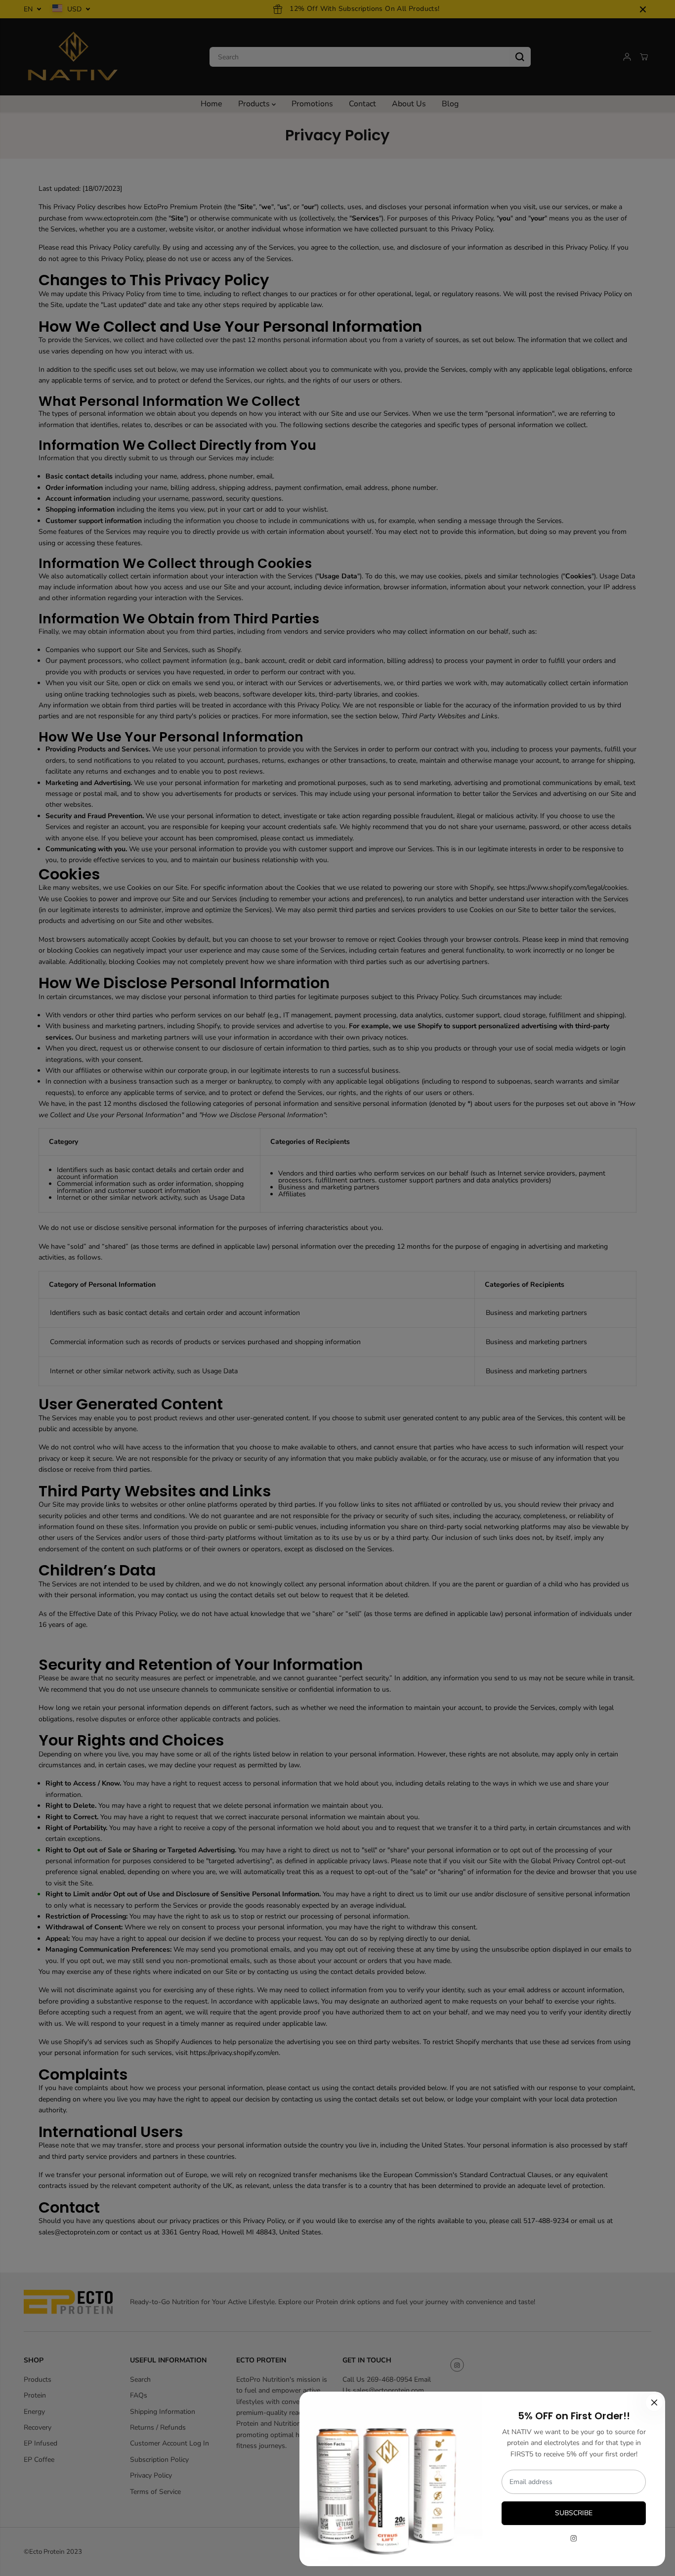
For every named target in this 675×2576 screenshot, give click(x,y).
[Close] (654, 2402)
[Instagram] (574, 2538)
